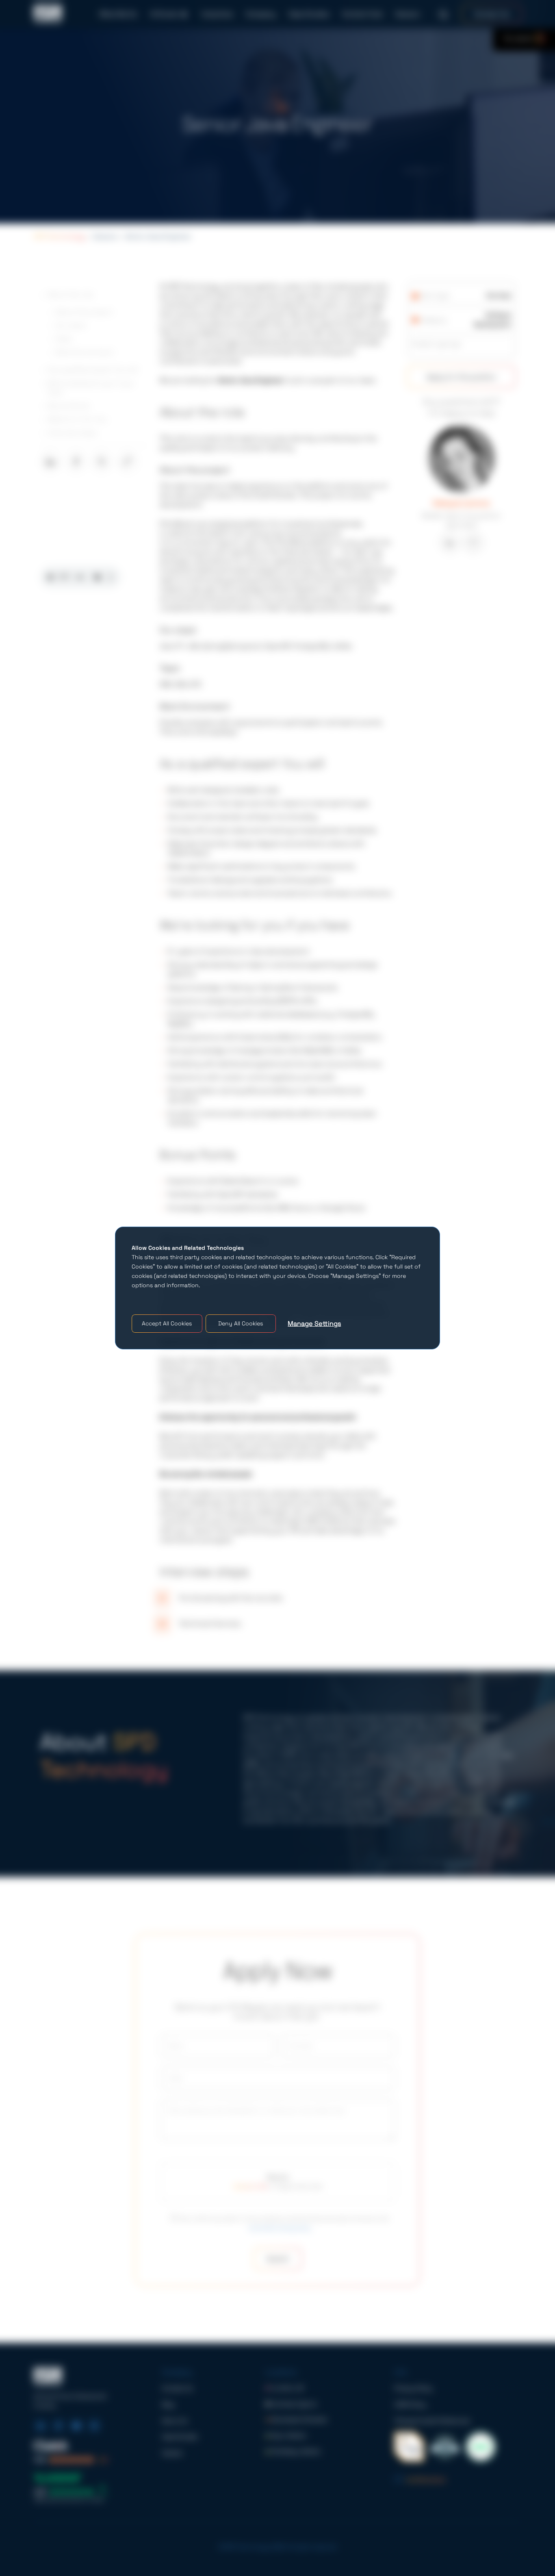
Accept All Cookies (167, 1323)
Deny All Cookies (241, 1323)
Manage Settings (314, 1324)
